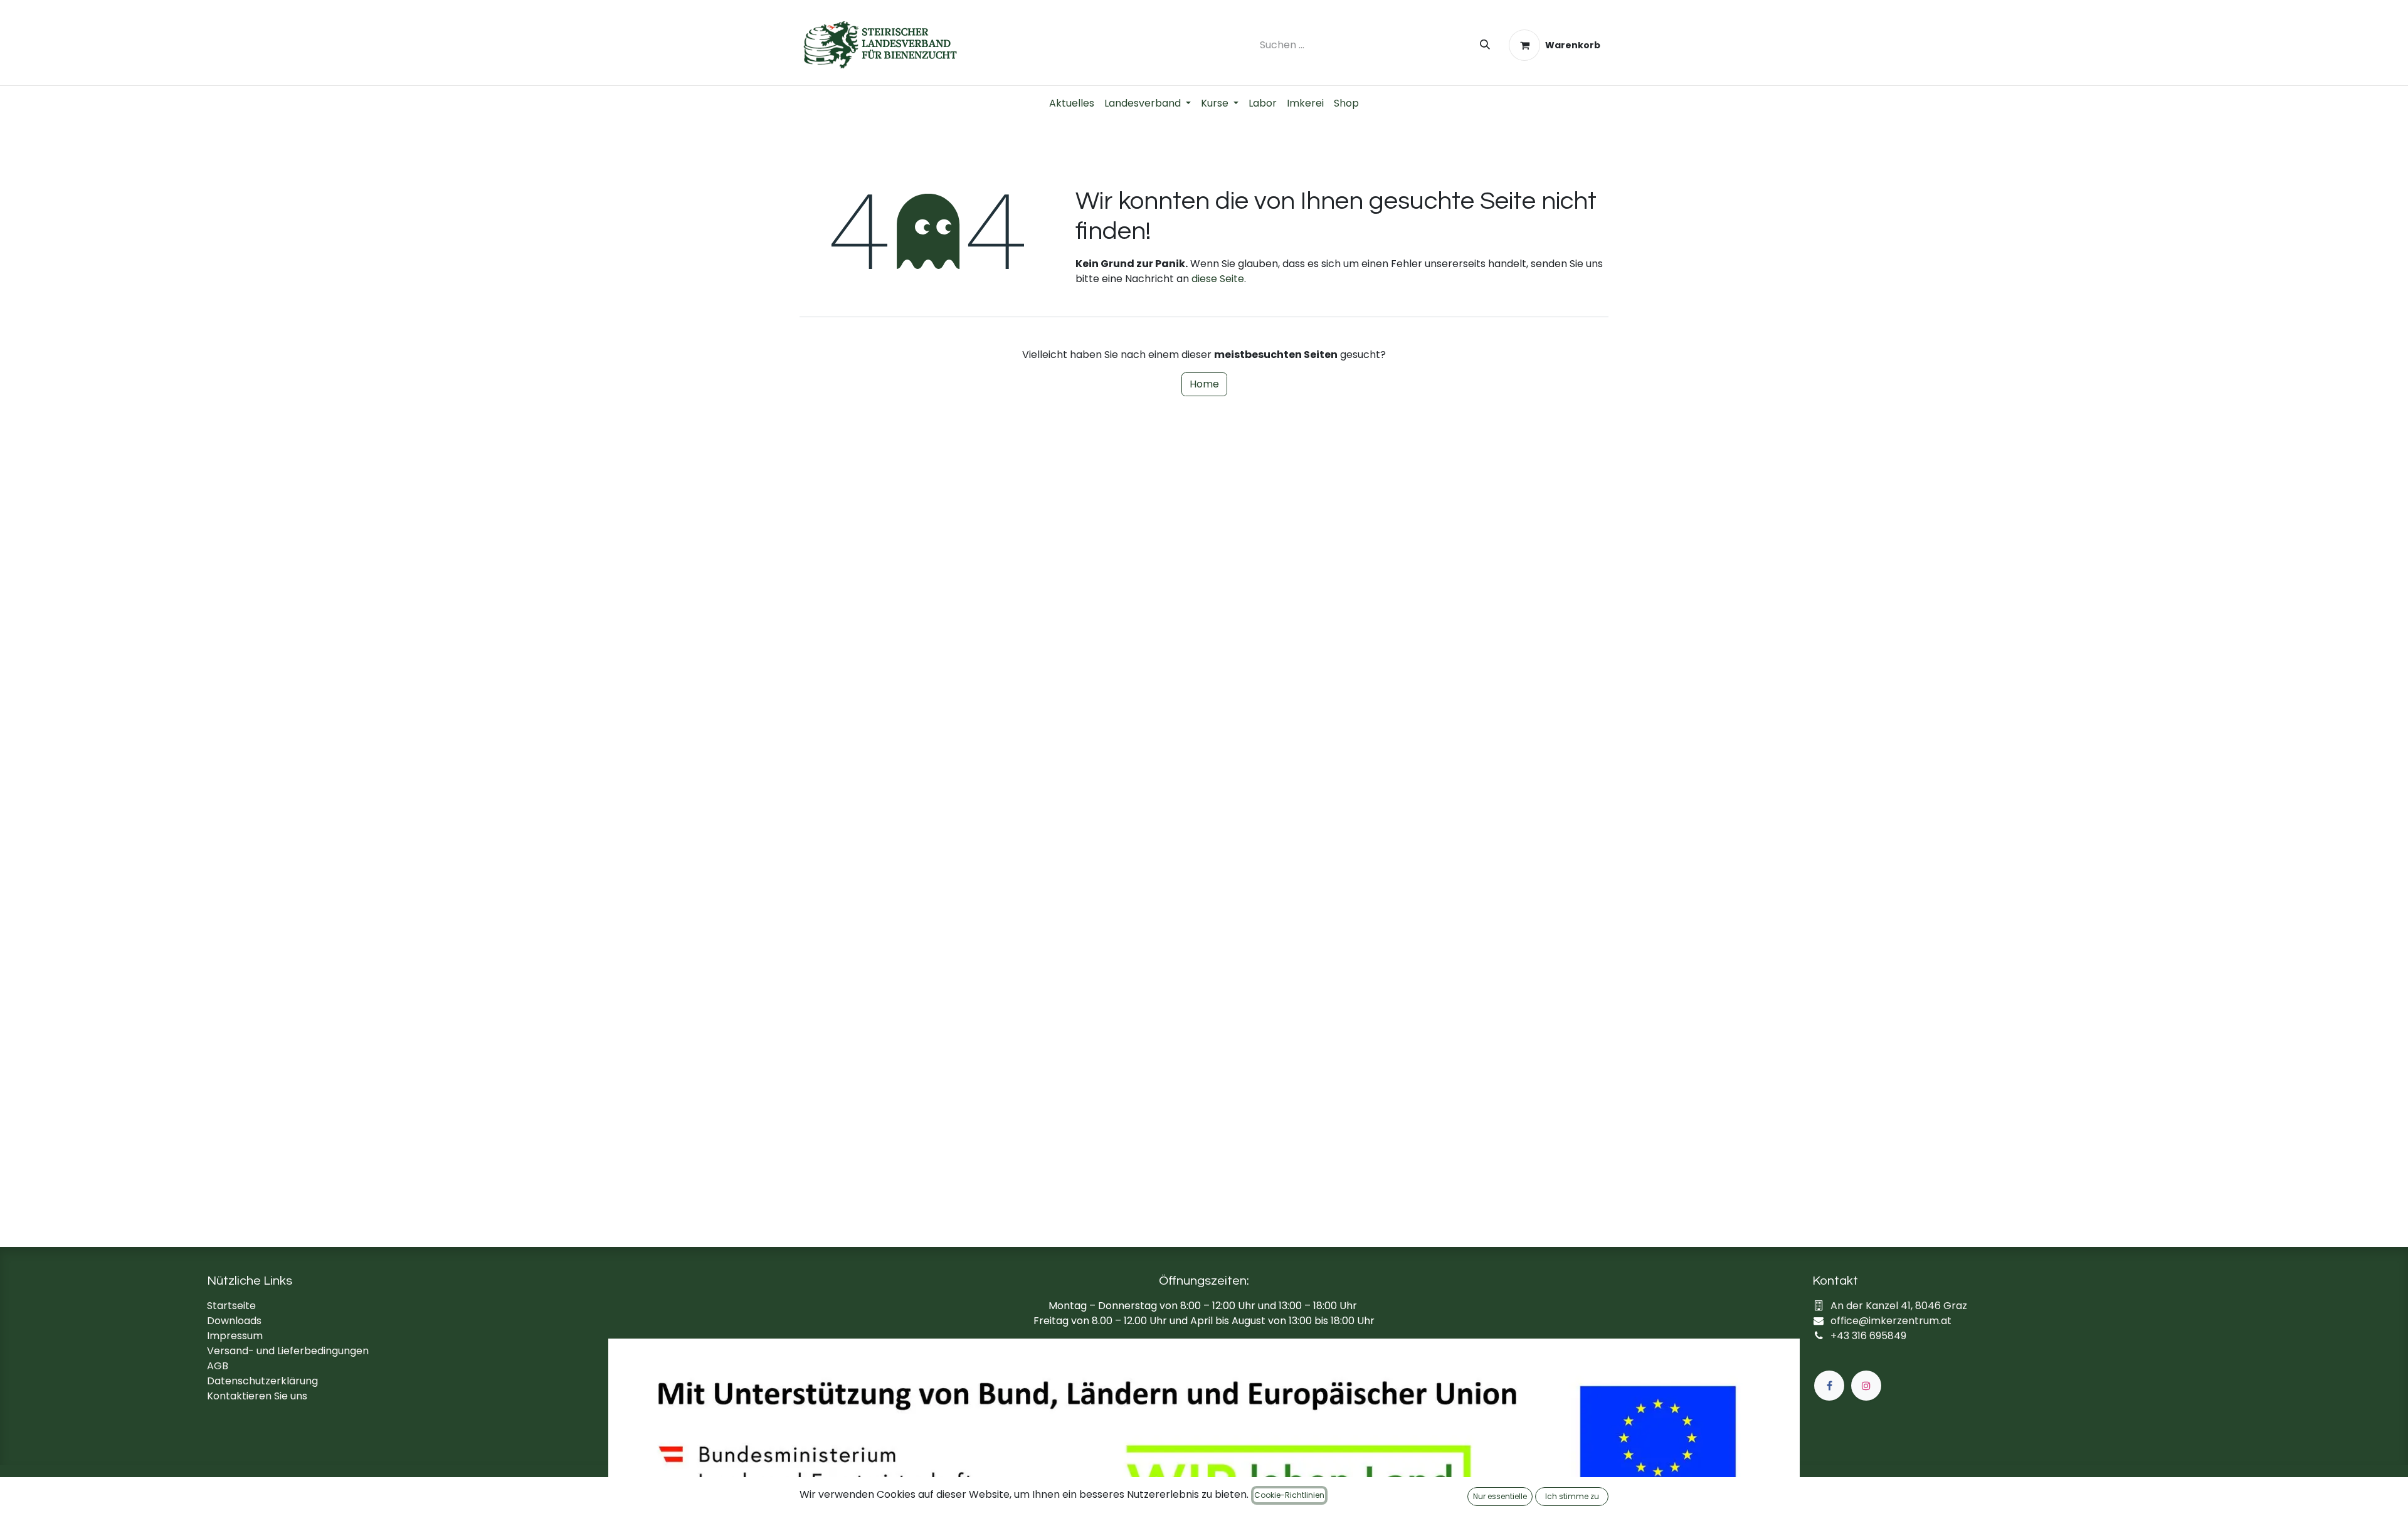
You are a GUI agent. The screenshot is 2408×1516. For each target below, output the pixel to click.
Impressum (235, 1336)
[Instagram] (1866, 1386)
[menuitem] (1072, 103)
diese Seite (1218, 279)
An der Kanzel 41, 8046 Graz (1899, 1306)
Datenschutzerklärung (262, 1381)
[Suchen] (1485, 45)
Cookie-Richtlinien (1289, 1495)
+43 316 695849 (1868, 1336)
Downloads (234, 1321)
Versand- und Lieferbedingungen (288, 1351)
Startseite (231, 1306)
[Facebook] (1829, 1386)
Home (1204, 384)
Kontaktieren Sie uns (257, 1396)
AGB (218, 1366)
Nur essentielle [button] (1500, 1496)
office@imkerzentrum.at (1891, 1321)
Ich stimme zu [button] (1572, 1496)
